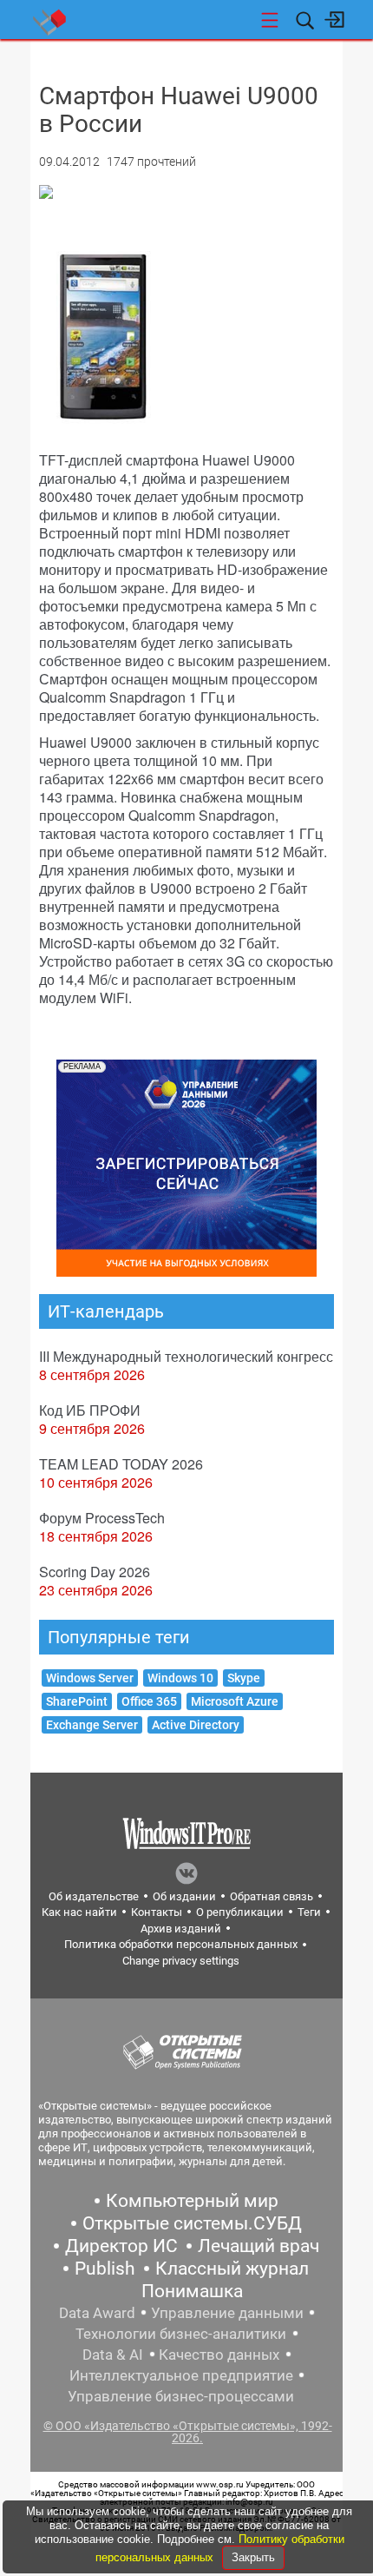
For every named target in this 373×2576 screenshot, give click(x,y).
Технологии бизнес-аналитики (181, 2334)
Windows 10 (180, 1678)
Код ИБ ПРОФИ (90, 1410)
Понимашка (192, 2291)
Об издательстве (94, 1896)
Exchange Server (92, 1725)
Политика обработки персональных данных (181, 1944)
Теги (309, 1912)
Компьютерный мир (192, 2201)
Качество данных (219, 2355)
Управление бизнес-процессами (181, 2396)
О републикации (240, 1912)
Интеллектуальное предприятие (181, 2375)
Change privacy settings (181, 1961)
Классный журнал (232, 2269)
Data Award (97, 2313)
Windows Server (90, 1678)
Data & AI (113, 2355)
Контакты (157, 1912)
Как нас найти (79, 1912)
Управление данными (227, 2313)
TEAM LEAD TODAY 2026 (121, 1464)
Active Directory (196, 1725)
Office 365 (149, 1701)
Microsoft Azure (235, 1701)
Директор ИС (121, 2246)
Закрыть (253, 2557)
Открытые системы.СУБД (192, 2223)
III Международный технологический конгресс (186, 1356)
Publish (105, 2269)
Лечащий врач (258, 2246)
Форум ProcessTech (102, 1518)
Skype (244, 1678)
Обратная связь (272, 1896)
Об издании (184, 1896)
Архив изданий (181, 1929)
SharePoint (77, 1701)
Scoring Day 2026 (95, 1572)
